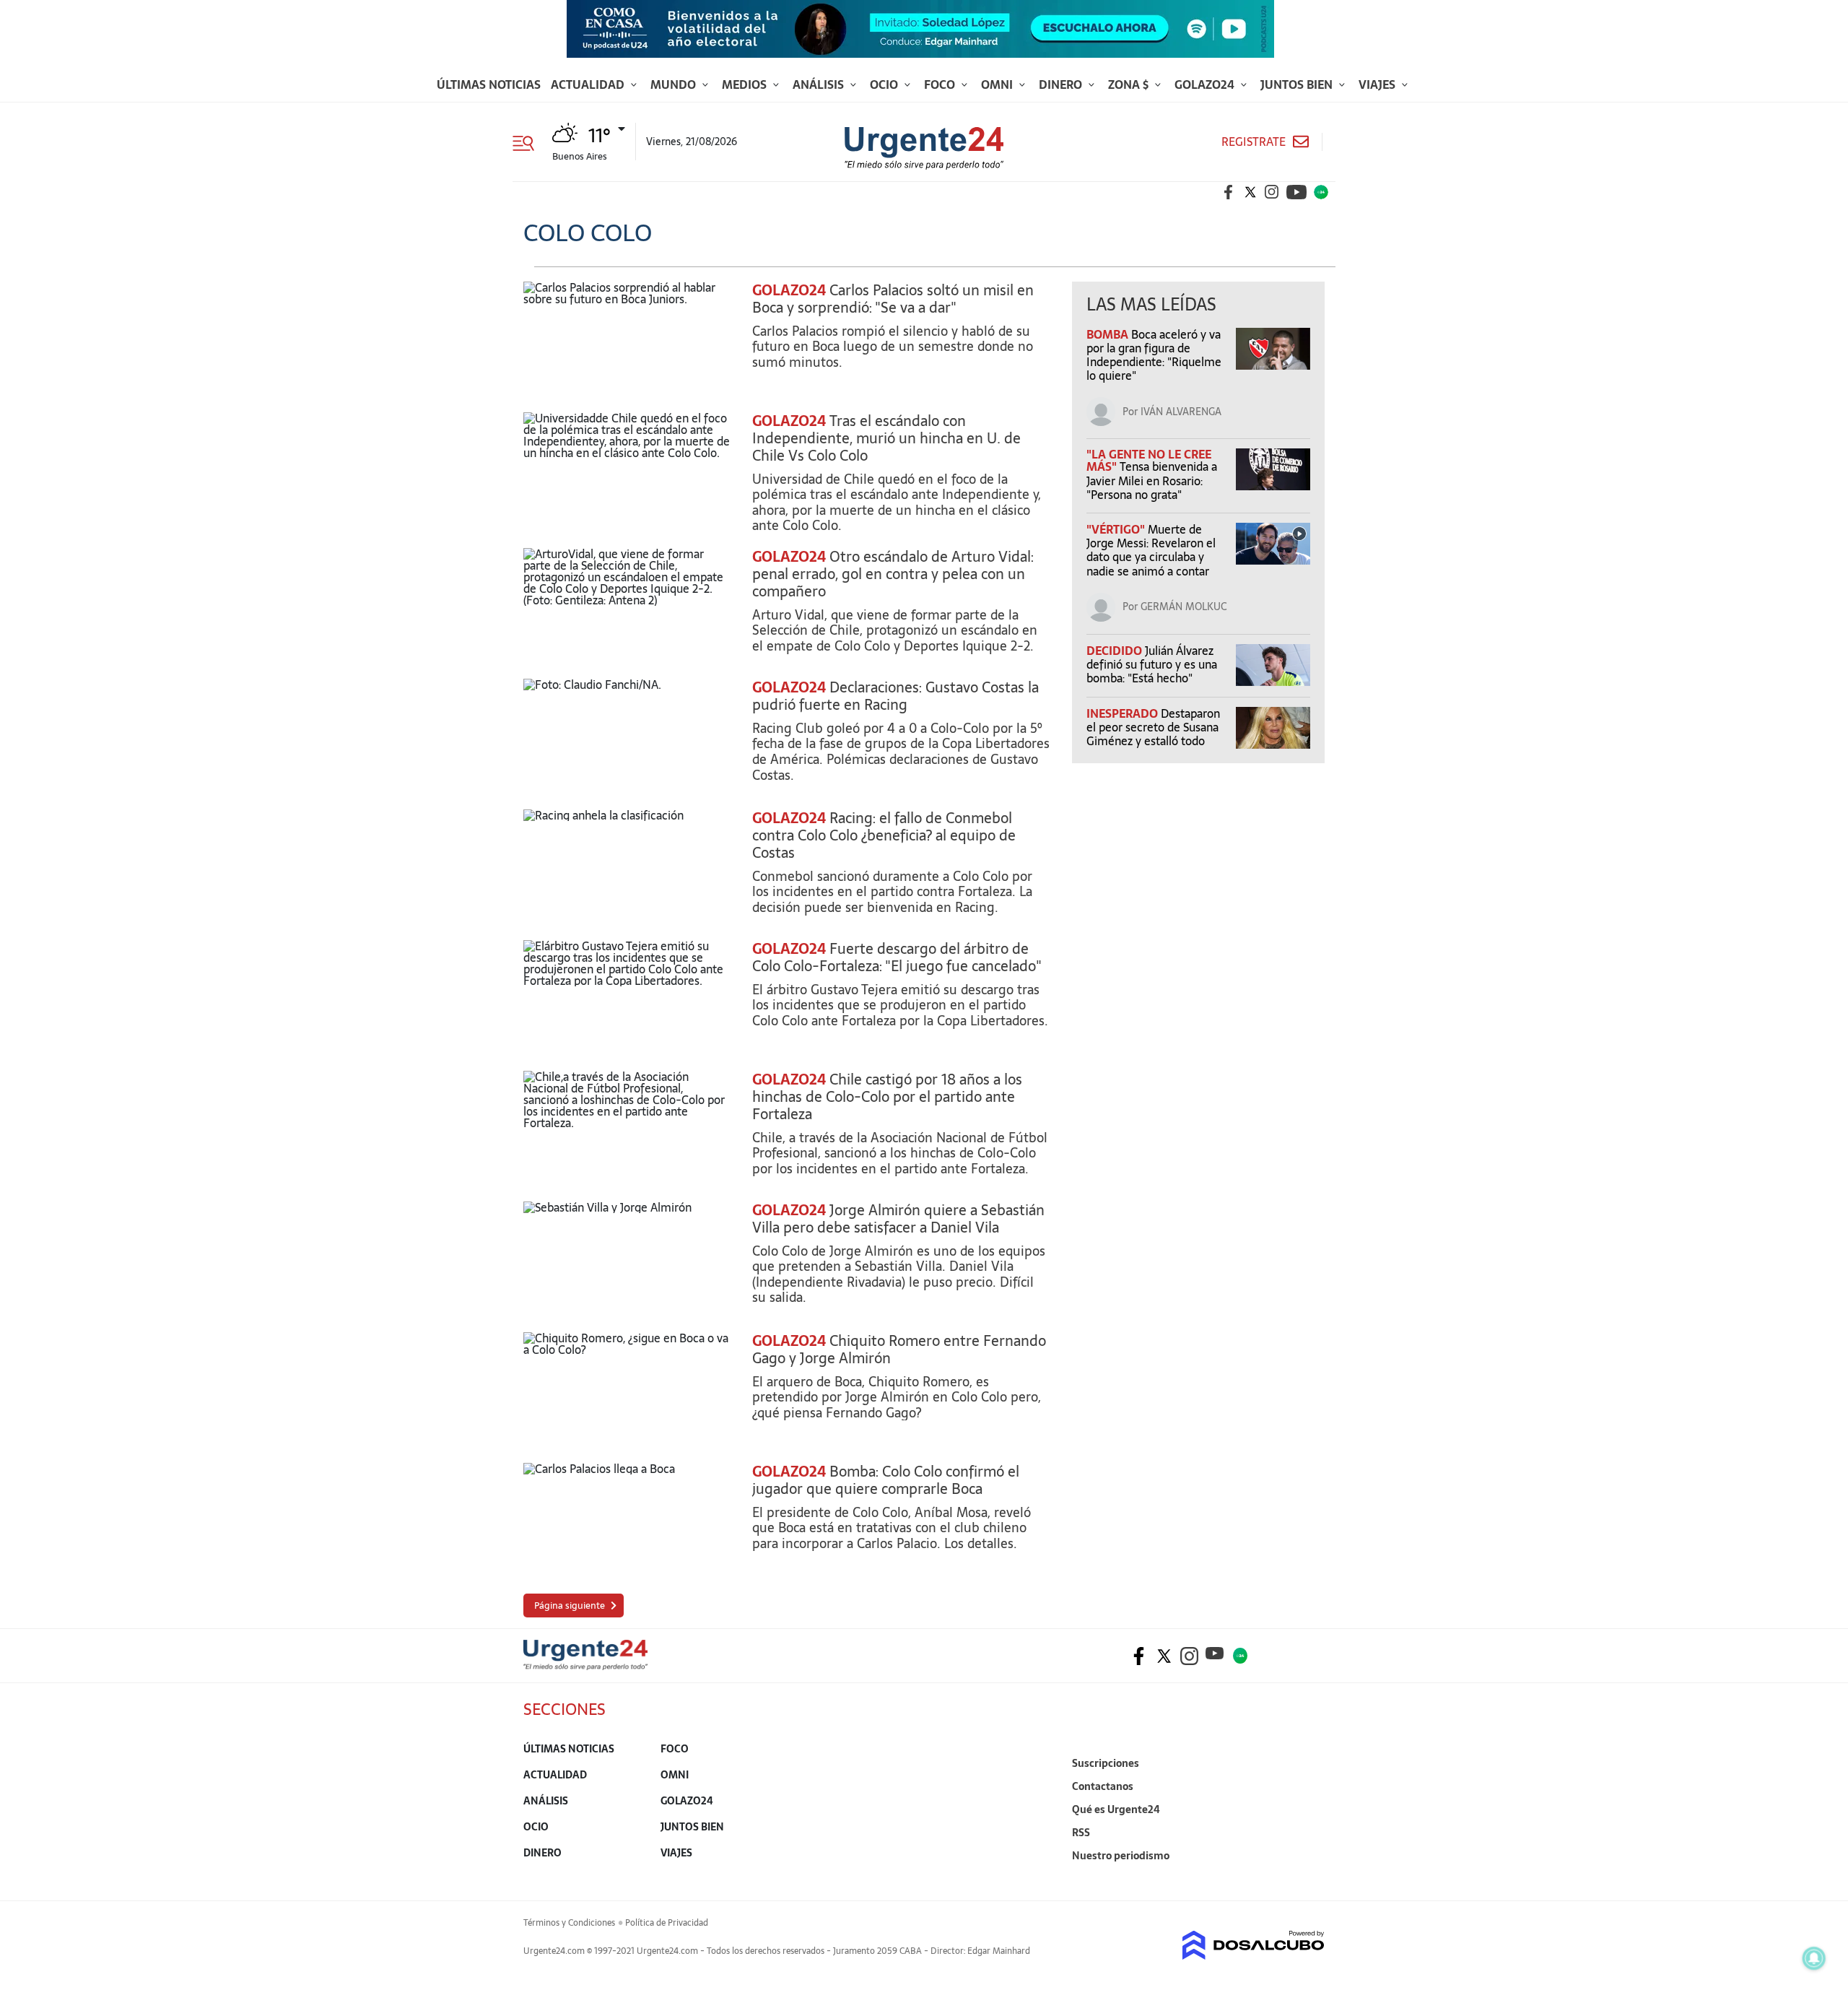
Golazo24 (1206, 84)
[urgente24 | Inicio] (1308, 1878)
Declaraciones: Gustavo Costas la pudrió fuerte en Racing (895, 696)
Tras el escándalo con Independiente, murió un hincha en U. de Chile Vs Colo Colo (886, 438)
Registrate (1254, 142)
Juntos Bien (1298, 84)
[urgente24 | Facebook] (1229, 192)
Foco (941, 84)
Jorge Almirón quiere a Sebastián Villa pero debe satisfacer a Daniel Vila (898, 1219)
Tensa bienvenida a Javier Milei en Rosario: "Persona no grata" (1152, 480)
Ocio (885, 84)
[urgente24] (585, 1666)
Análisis (820, 84)
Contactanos (1103, 1786)
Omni (998, 84)
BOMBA (1109, 334)
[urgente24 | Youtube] (1296, 192)
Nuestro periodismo (1121, 1856)
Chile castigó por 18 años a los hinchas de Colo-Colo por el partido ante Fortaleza (887, 1097)
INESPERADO (1124, 713)
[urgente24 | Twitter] (1250, 192)
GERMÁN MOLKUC (1184, 607)
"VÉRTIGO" (1117, 529)
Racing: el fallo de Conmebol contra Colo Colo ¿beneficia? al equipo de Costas (884, 835)
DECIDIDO (1116, 651)
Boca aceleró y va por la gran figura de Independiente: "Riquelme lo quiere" (1154, 355)
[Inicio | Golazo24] (1321, 192)
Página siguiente (570, 1606)
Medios (746, 84)
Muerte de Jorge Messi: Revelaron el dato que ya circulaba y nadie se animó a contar (1151, 550)
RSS (1081, 1833)
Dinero (1062, 84)
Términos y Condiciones (569, 1923)
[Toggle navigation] (529, 142)
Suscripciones (1106, 1763)
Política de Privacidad (667, 1923)
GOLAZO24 (789, 290)
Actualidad (589, 84)
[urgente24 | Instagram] (1272, 192)
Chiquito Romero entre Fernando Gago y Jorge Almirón (899, 1350)
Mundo (675, 84)
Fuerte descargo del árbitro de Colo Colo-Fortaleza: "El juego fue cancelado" (897, 957)
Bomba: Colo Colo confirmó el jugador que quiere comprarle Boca (886, 1480)
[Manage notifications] (1814, 1958)
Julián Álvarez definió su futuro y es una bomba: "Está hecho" (1152, 664)
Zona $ (1130, 84)
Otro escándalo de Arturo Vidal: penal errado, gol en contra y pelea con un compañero (893, 574)
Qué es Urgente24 (1116, 1809)
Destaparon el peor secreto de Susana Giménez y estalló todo (1153, 727)
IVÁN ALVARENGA (1181, 412)
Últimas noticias (489, 84)
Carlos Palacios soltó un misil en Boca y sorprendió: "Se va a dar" (893, 299)
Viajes (1378, 84)
